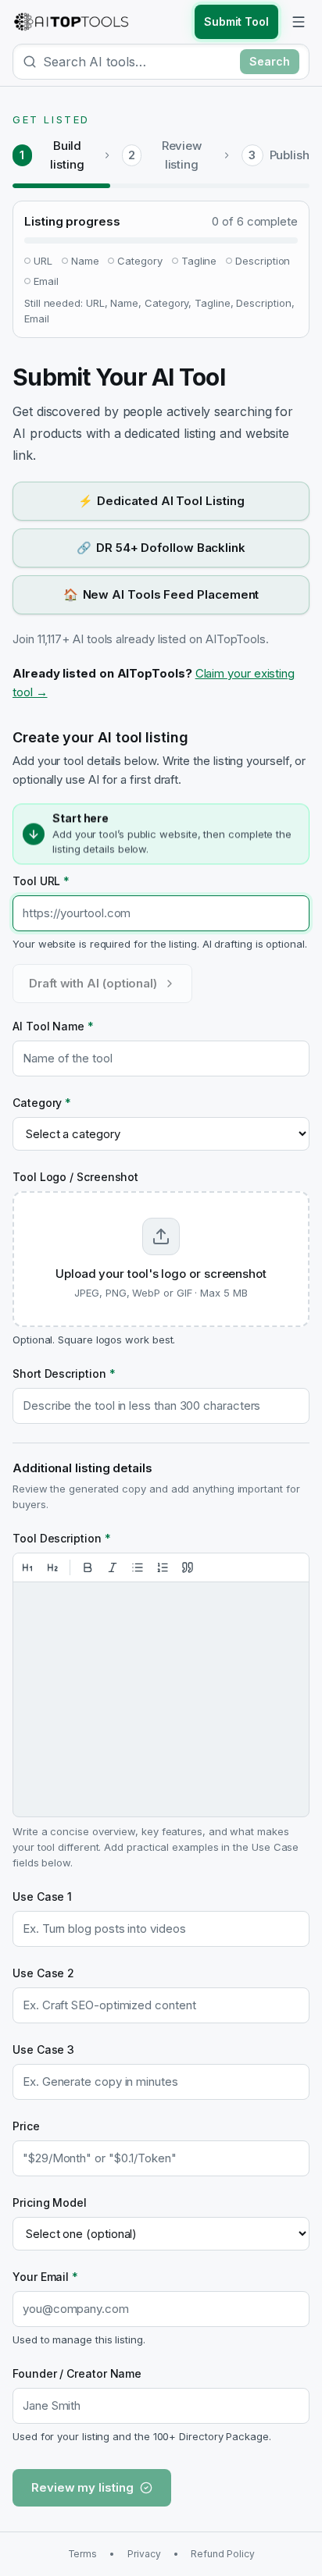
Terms (83, 2554)
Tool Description (62, 1538)
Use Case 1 (42, 1896)
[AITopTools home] (71, 22)
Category (42, 1103)
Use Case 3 (43, 2049)
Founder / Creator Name (77, 2373)
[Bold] (88, 1567)
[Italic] (113, 1567)
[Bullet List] (138, 1567)
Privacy (144, 2554)
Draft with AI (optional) (93, 983)
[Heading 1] (27, 1567)
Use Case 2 (43, 1973)
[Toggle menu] (299, 22)
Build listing (67, 155)
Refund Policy (222, 2554)
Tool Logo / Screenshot (75, 1177)
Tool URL (41, 881)
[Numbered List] (163, 1567)
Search (270, 61)
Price (26, 2126)
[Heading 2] (52, 1567)
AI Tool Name (53, 1026)
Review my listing (82, 2487)
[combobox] (138, 62)
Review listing (182, 155)
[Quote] (188, 1567)
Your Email (45, 2277)
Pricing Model (50, 2202)
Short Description (64, 1373)
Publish (290, 155)
